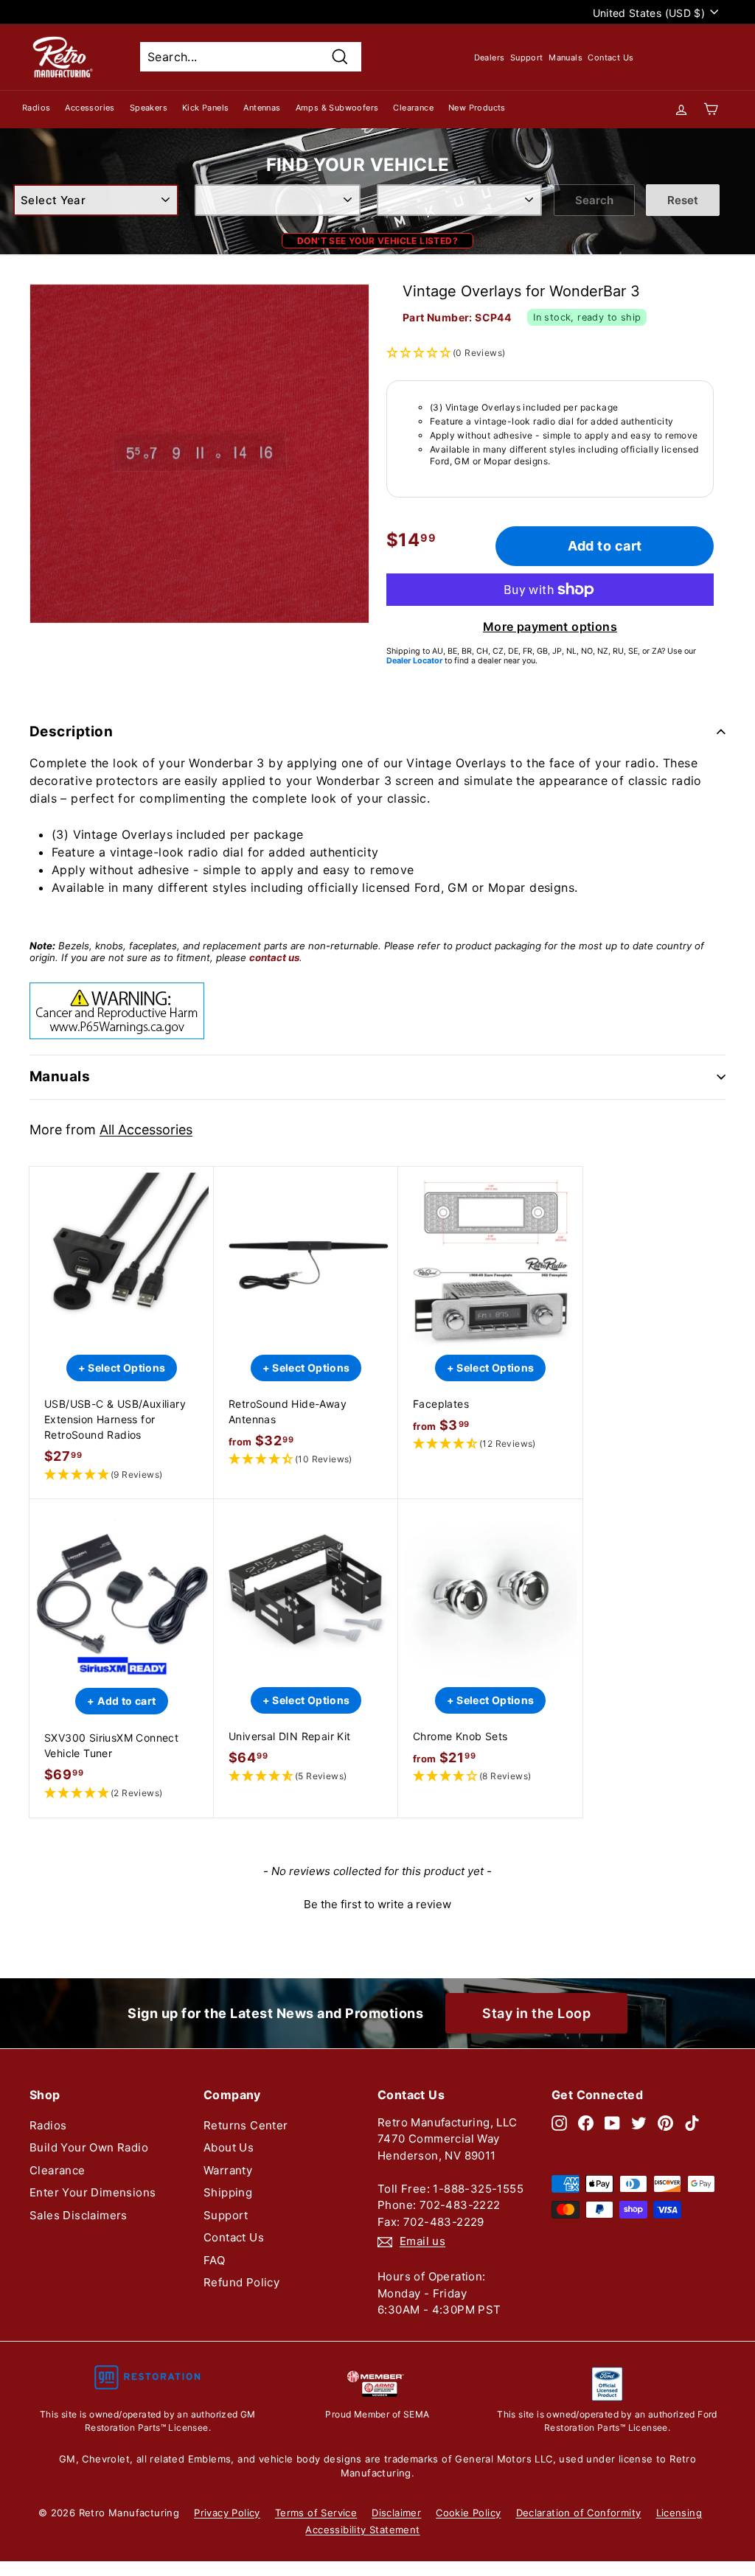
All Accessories (146, 1130)
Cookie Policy (468, 2513)
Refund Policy (241, 2282)
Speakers (149, 108)
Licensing (679, 2513)
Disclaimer (396, 2513)
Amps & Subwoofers (337, 108)
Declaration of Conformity (579, 2513)
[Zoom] (199, 454)
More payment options (550, 626)
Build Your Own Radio (89, 2147)
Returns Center (246, 2125)
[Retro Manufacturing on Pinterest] (665, 2123)
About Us (229, 2147)
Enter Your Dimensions (93, 2192)
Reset (683, 200)
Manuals (566, 57)
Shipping (228, 2192)
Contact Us (610, 57)
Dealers (490, 57)
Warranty (228, 2170)
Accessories (90, 108)
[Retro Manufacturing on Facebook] (586, 2123)
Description (71, 732)
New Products (477, 108)
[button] (122, 1475)
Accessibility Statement (362, 2530)
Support (527, 57)
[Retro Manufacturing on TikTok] (692, 2123)
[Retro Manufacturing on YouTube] (612, 2123)
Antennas (262, 108)
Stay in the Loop (536, 2013)
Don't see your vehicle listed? (377, 241)
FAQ (214, 2260)
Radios (36, 108)
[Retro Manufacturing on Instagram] (559, 2123)
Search (594, 200)
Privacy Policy (227, 2513)
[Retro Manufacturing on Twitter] (639, 2123)
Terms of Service (316, 2513)
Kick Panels (205, 108)
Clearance (413, 108)
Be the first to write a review (377, 1904)
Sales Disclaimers (79, 2215)
